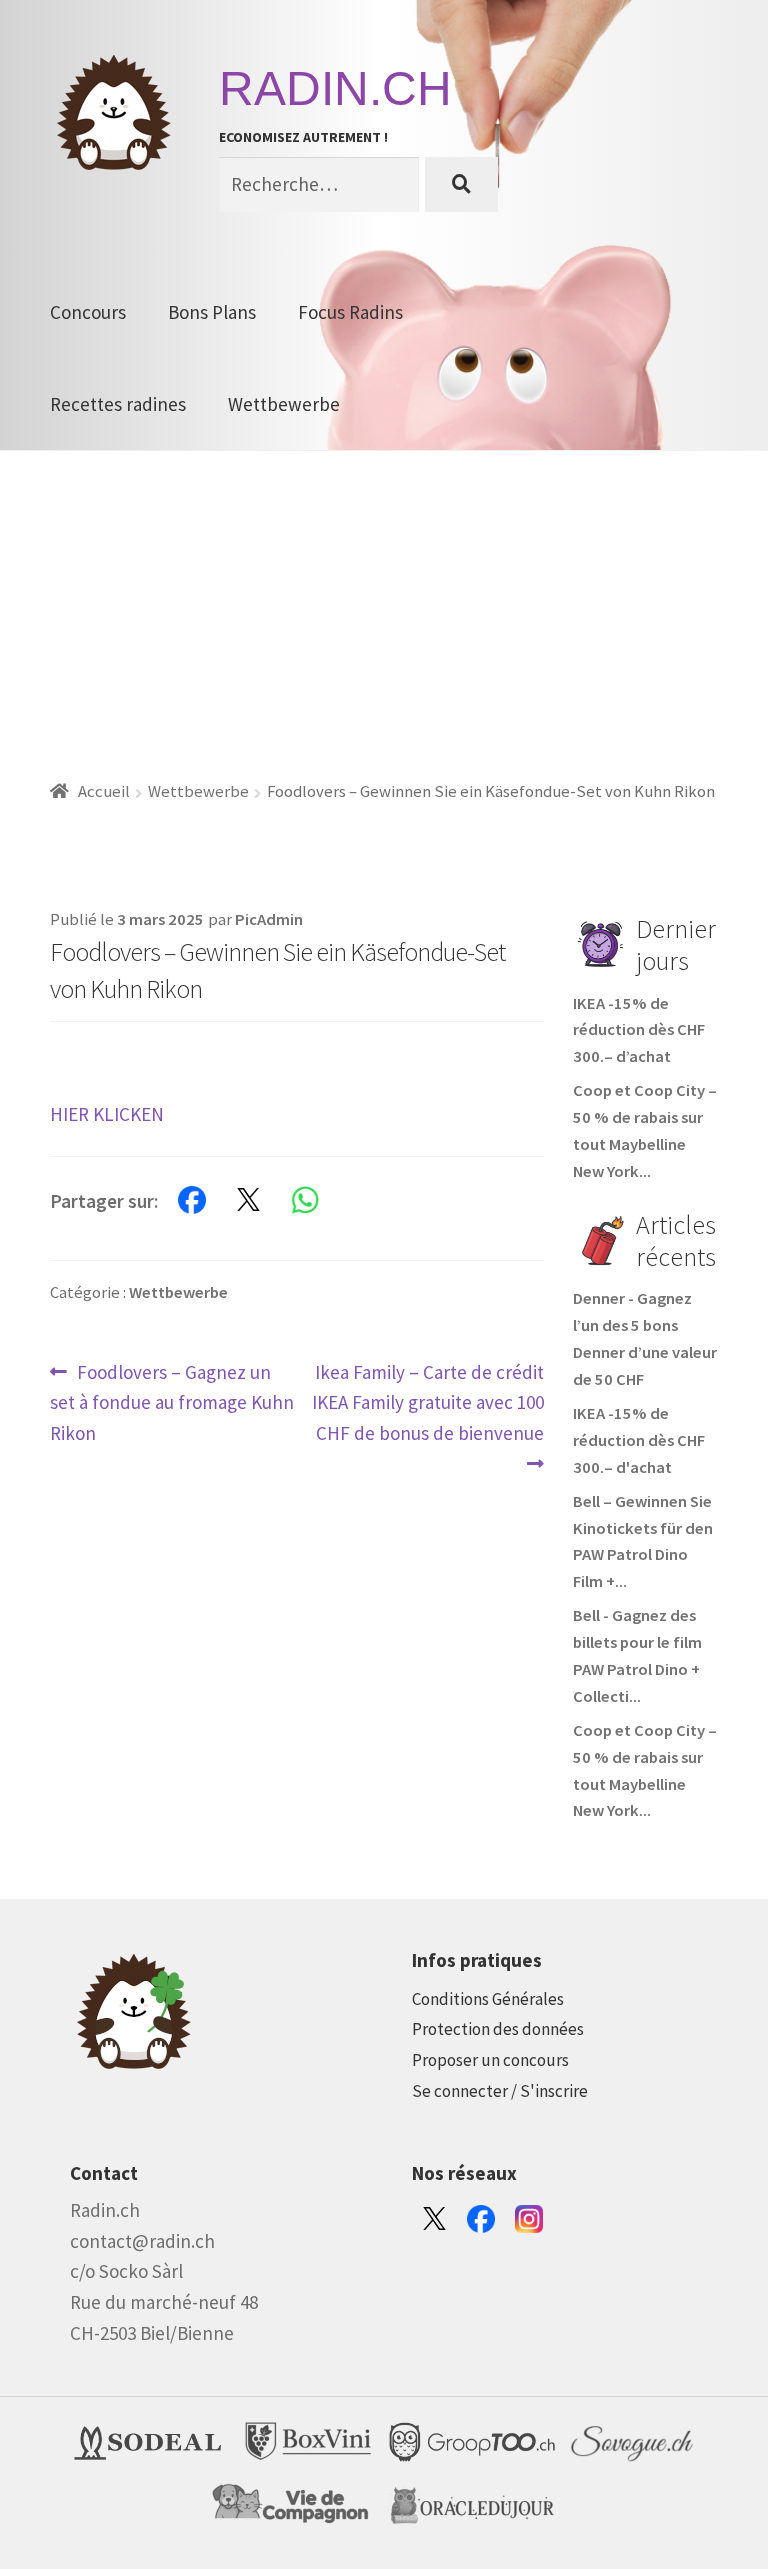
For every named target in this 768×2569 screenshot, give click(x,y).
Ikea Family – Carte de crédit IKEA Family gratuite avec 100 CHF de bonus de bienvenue (428, 1402)
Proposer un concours (490, 2060)
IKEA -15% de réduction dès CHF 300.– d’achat (639, 1030)
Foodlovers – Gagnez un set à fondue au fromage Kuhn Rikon (172, 1402)
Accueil (104, 791)
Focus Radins (350, 312)
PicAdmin (269, 919)
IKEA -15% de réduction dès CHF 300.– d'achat (639, 1440)
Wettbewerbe (284, 404)
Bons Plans (212, 312)
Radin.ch (335, 88)
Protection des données (498, 2029)
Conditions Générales (488, 1999)
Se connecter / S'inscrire (500, 2091)
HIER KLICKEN (107, 1114)
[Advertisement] (384, 601)
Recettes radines (118, 404)
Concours (88, 312)
